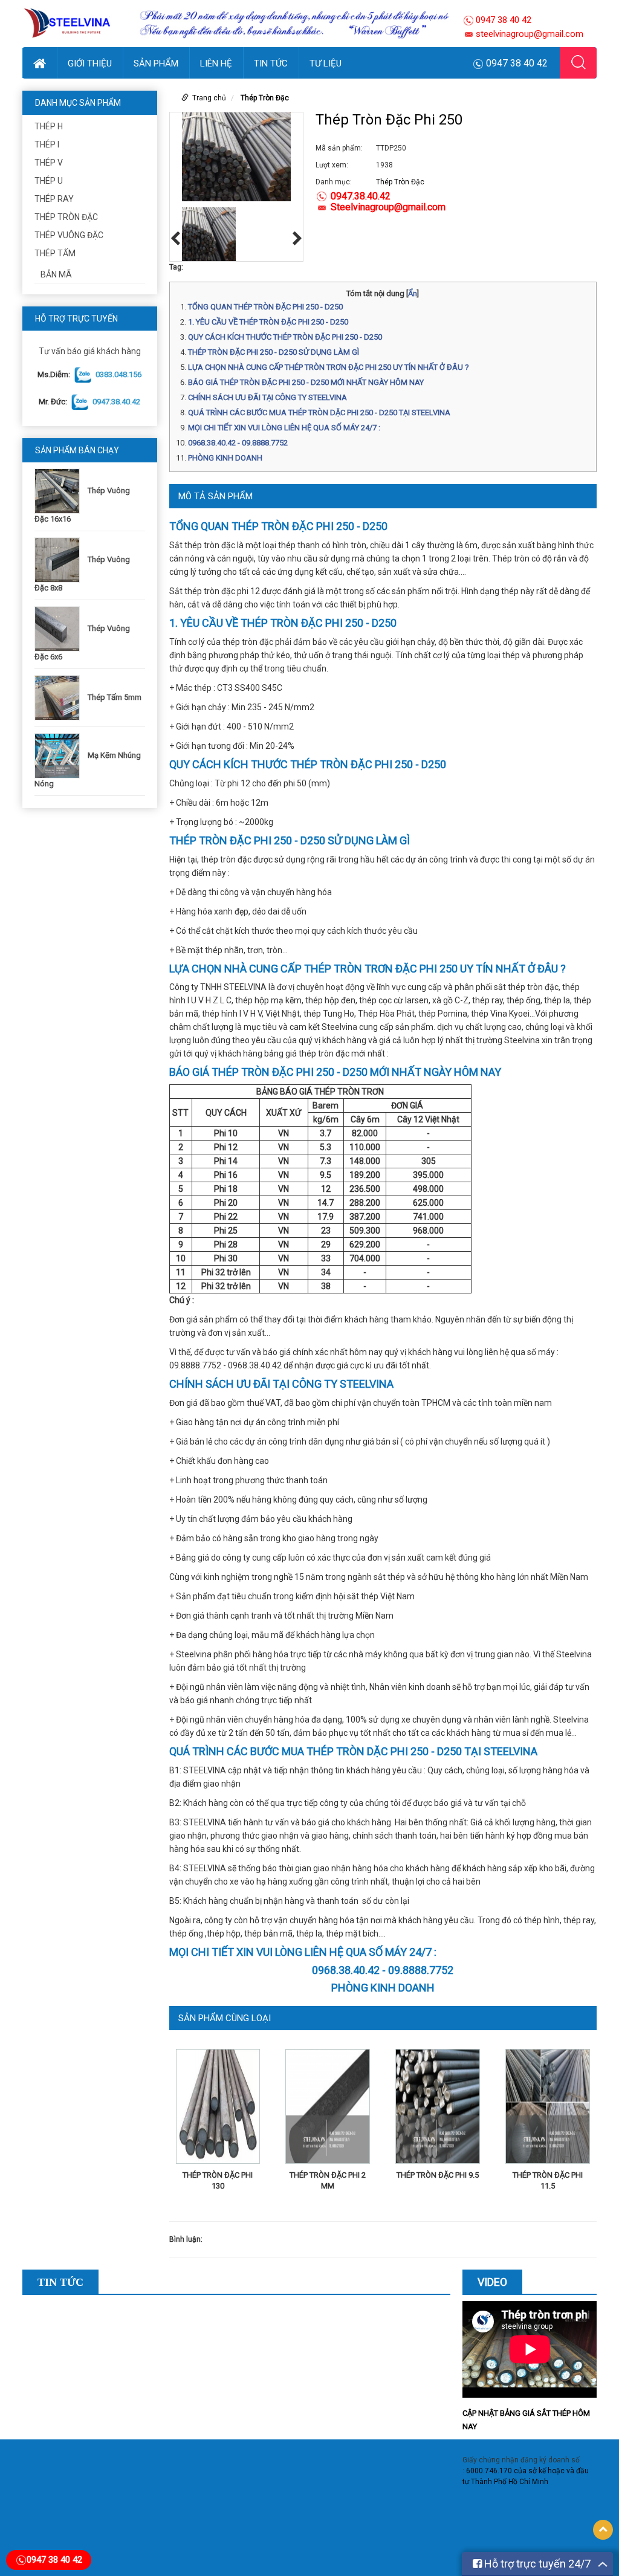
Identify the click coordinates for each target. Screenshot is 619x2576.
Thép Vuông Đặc (69, 235)
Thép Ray (54, 199)
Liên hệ (216, 63)
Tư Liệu (326, 63)
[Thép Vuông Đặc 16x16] (60, 490)
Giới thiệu (90, 63)
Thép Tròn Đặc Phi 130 (218, 2180)
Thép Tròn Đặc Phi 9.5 (438, 2175)
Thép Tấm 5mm (115, 697)
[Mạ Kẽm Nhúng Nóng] (60, 755)
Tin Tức (271, 63)
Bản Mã (56, 274)
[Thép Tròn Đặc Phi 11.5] (548, 2109)
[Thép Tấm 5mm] (60, 697)
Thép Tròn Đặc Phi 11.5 (548, 2180)
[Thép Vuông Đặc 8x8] (60, 559)
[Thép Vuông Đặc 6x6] (60, 628)
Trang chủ (209, 98)
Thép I (47, 144)
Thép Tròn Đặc (66, 217)
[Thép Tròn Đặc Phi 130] (218, 2109)
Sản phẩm (156, 63)
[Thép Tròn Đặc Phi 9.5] (438, 2109)
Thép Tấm (55, 253)
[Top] (603, 2530)
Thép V (49, 163)
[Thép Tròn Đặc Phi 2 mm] (328, 2109)
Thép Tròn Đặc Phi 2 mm (328, 2180)
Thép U (49, 181)
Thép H (49, 126)
